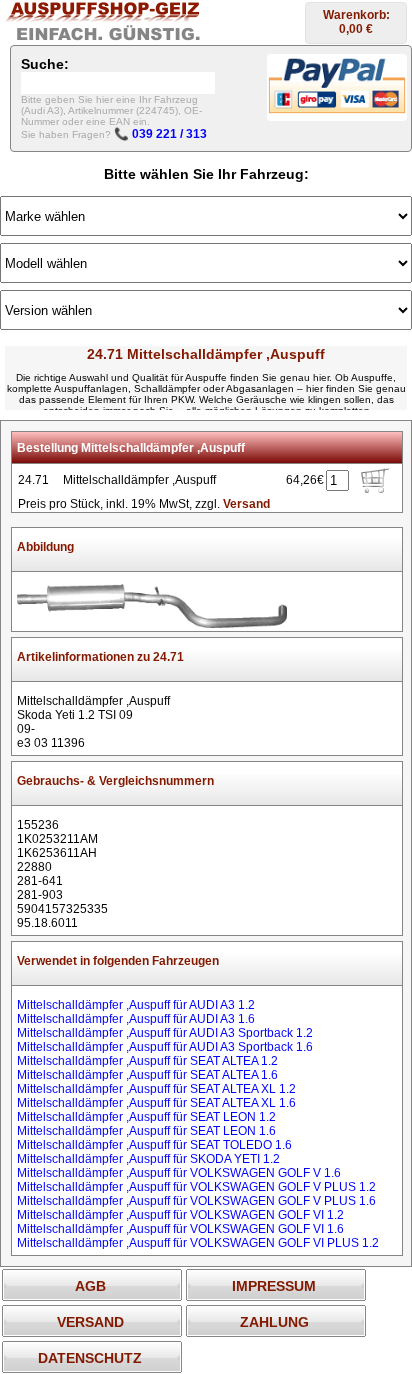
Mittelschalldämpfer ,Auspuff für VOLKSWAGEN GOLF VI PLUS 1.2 (198, 1243)
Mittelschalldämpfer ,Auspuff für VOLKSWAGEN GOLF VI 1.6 (180, 1229)
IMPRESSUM (274, 1286)
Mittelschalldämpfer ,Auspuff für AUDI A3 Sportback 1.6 (165, 1047)
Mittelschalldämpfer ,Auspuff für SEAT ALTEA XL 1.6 (156, 1103)
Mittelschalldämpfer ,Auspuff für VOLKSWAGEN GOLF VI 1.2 (180, 1215)
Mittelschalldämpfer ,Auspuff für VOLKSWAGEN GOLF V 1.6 (179, 1173)
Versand (246, 504)
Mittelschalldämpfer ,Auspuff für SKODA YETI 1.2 (148, 1159)
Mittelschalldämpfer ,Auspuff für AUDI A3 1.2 (136, 1005)
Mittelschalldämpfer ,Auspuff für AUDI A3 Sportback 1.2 (165, 1033)
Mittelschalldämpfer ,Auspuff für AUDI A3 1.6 (136, 1019)
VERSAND (90, 1322)
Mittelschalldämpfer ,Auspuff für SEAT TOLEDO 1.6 (154, 1145)
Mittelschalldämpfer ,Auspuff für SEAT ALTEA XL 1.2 (156, 1089)
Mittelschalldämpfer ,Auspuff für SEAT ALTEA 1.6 (147, 1075)
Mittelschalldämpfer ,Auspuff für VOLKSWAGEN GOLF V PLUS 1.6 (196, 1201)
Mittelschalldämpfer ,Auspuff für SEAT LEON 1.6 (146, 1131)
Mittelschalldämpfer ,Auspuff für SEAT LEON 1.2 (146, 1117)
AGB (90, 1286)
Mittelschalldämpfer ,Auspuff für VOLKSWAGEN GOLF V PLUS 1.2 (196, 1187)
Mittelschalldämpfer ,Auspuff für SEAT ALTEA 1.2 (147, 1061)
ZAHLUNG (274, 1322)
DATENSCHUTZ (90, 1358)
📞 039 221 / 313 (160, 134)
